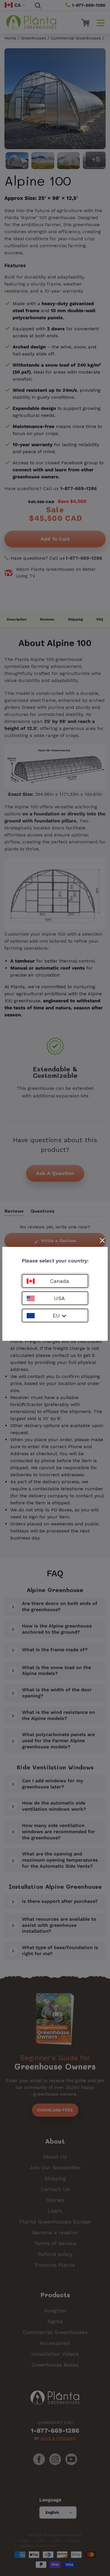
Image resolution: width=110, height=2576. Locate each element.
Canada (59, 1281)
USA (59, 1298)
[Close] (102, 1240)
